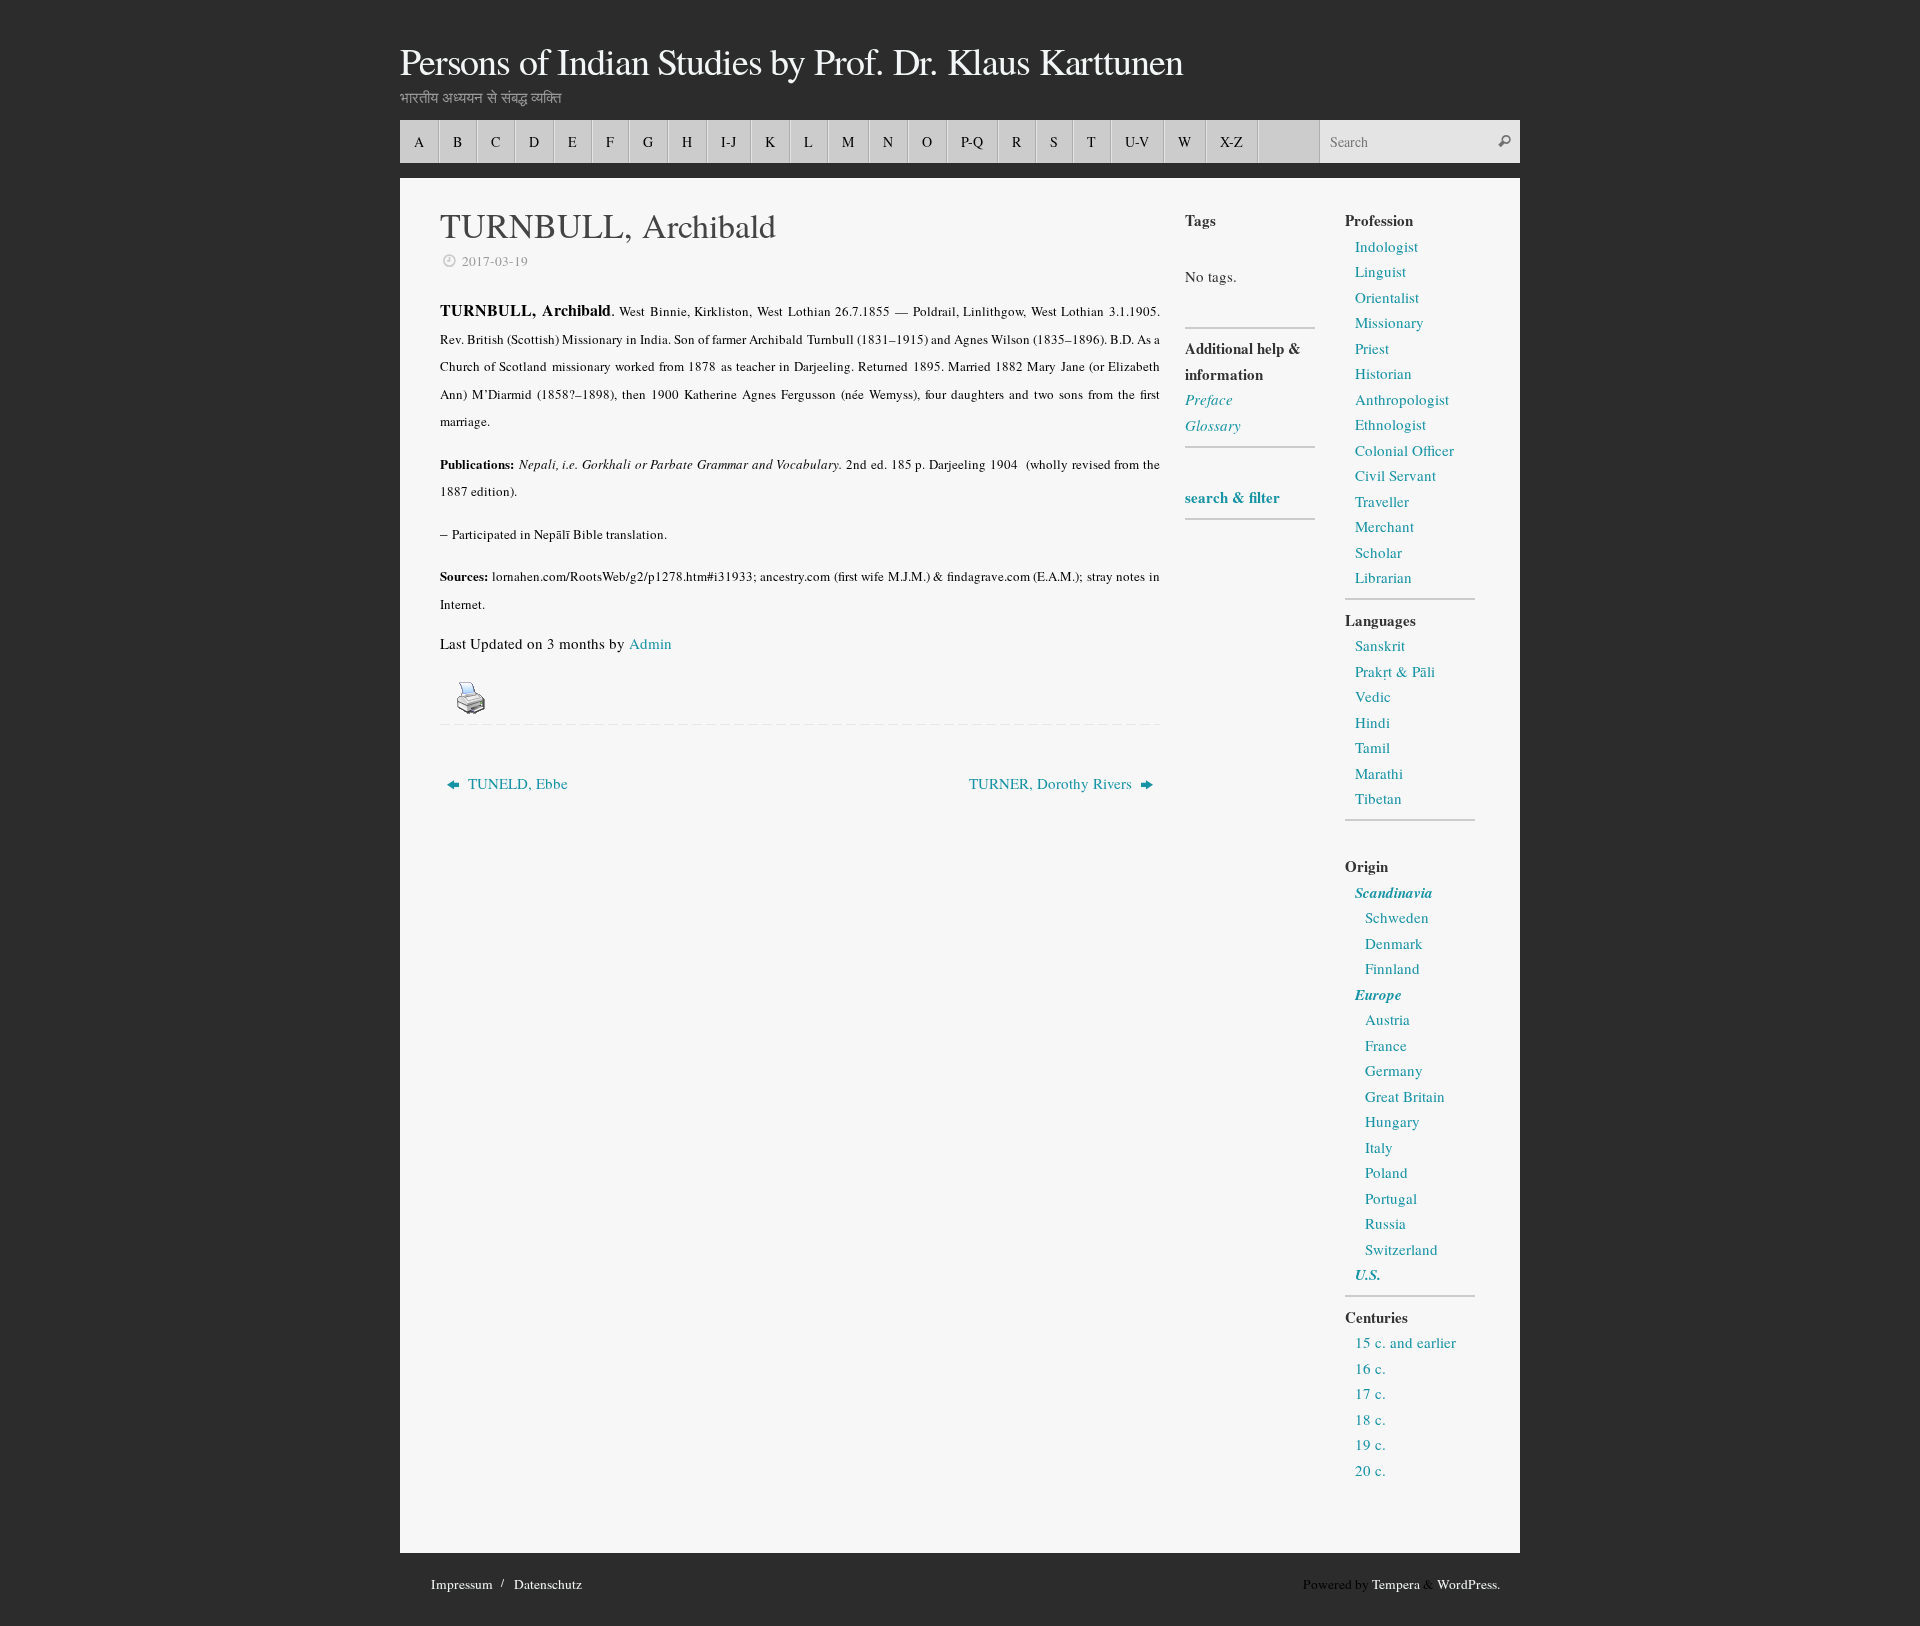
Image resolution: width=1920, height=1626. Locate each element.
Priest (1372, 348)
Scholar (1378, 552)
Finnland (1392, 968)
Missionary (1389, 322)
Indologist (1386, 246)
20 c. (1370, 1470)
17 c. (1370, 1393)
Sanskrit (1380, 645)
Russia (1385, 1223)
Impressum (462, 1584)
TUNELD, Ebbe (516, 783)
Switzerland (1401, 1249)
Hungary (1392, 1121)
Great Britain (1405, 1096)
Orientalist (1387, 297)
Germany (1394, 1070)
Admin (650, 643)
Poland (1386, 1172)
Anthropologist (1402, 399)
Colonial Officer (1404, 450)
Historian (1383, 373)
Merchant (1384, 526)
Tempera (1396, 1584)
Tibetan (1378, 798)
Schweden (1397, 917)
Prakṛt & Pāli (1395, 671)
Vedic (1373, 696)
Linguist (1380, 271)
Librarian (1383, 577)
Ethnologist (1390, 424)
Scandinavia (1394, 892)
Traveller (1382, 501)
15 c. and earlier (1405, 1342)
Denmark (1394, 943)
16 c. (1370, 1368)
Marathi (1379, 773)
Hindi (1372, 722)
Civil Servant (1395, 475)
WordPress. (1468, 1584)
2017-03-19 (495, 261)
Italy (1379, 1147)
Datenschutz (548, 1584)
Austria (1387, 1019)
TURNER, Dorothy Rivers (1052, 783)
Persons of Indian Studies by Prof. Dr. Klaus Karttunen (791, 61)
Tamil (1372, 747)
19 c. (1370, 1444)
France (1386, 1045)
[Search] (1504, 141)
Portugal (1391, 1198)
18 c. (1370, 1419)
